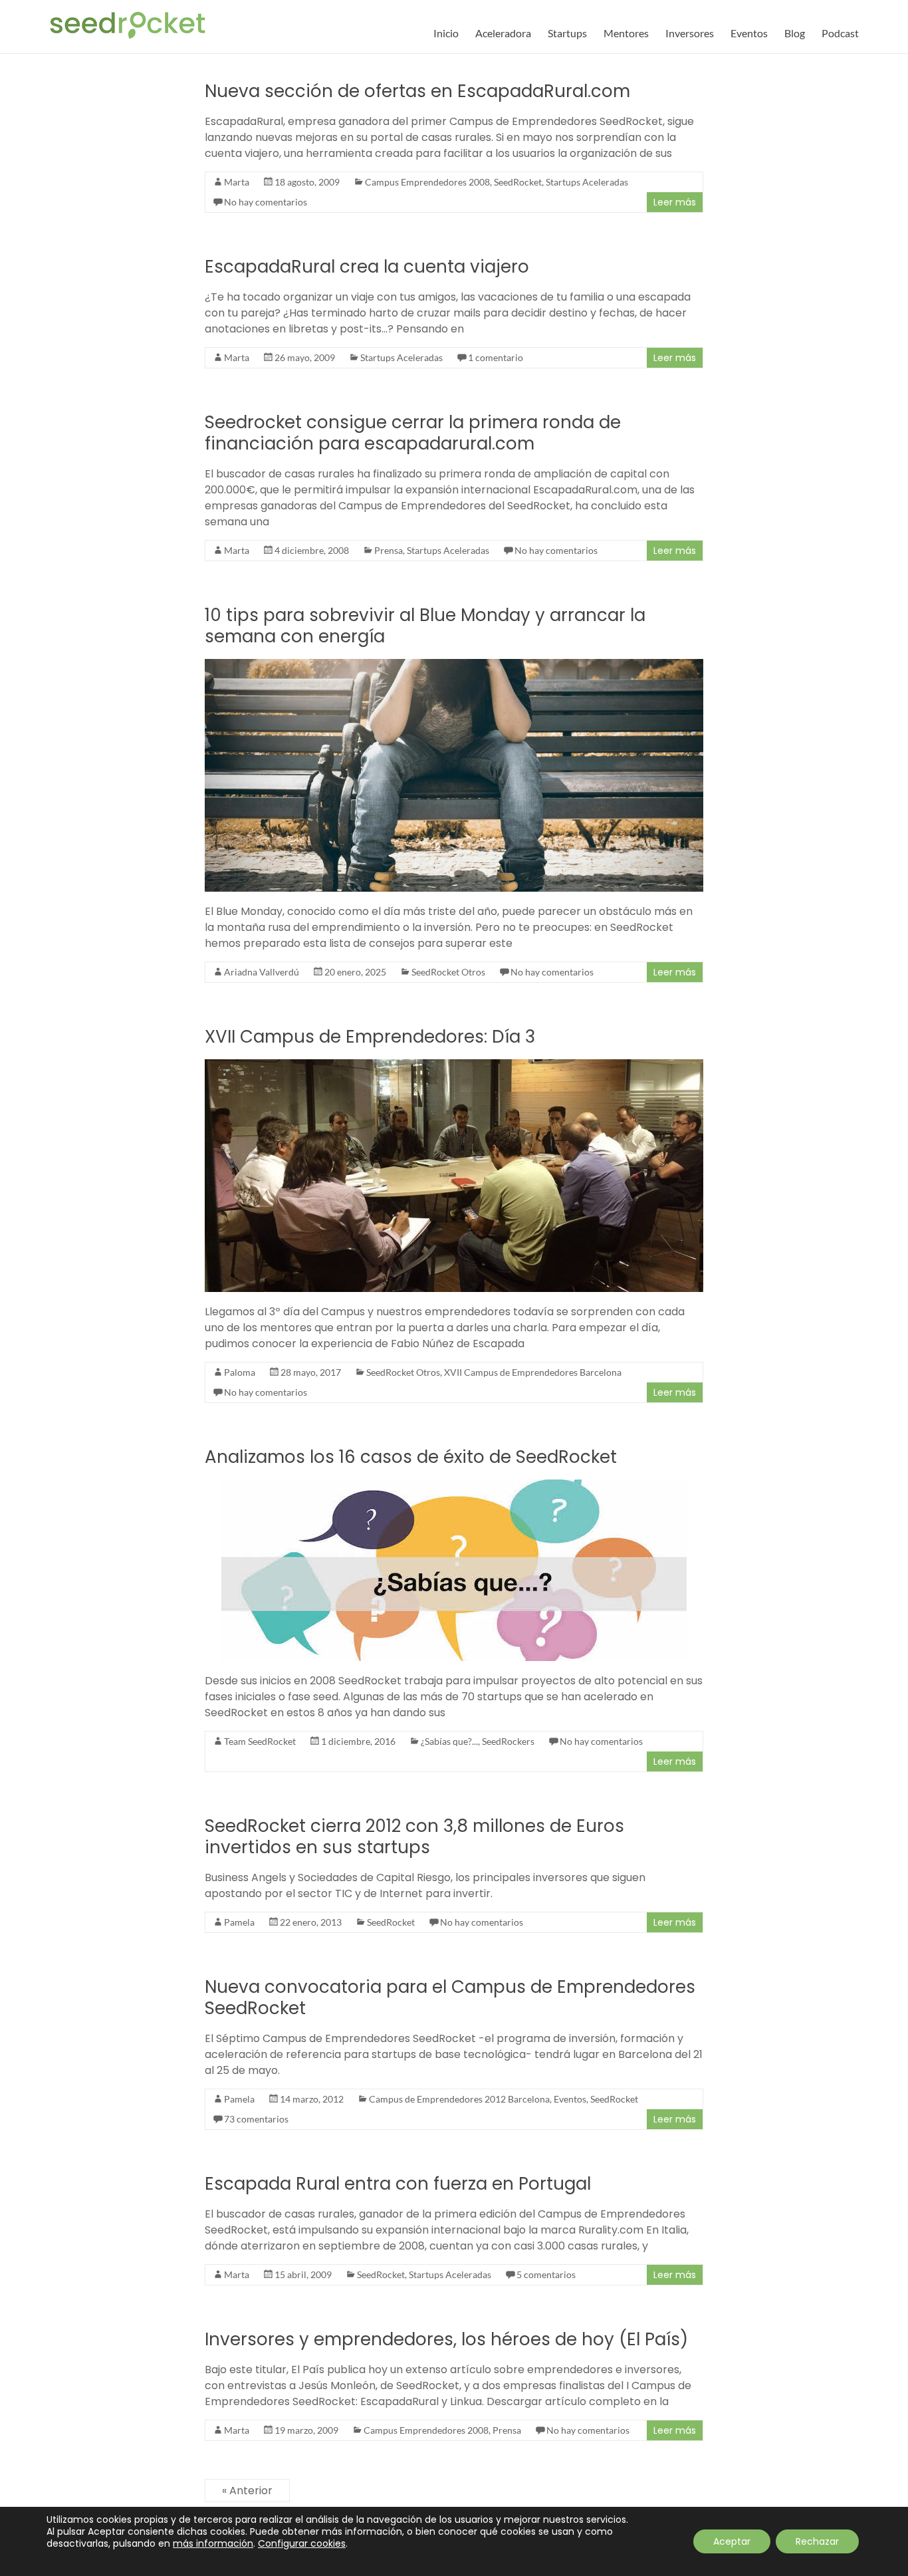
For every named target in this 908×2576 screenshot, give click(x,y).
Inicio (446, 33)
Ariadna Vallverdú (262, 972)
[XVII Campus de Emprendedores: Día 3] (454, 1066)
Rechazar (817, 2541)
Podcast (840, 33)
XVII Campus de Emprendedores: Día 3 (370, 1037)
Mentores (626, 33)
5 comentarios (546, 2274)
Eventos (749, 33)
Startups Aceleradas (587, 182)
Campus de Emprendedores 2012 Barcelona (459, 2099)
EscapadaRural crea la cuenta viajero (367, 267)
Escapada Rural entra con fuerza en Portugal (398, 2184)
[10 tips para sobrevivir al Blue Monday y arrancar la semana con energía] (454, 665)
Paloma (240, 1372)
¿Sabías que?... (449, 1741)
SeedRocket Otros (448, 972)
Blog (795, 33)
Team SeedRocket (260, 1741)
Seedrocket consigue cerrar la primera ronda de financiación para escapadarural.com (413, 433)
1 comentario (496, 357)
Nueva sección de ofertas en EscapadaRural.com (417, 91)
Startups (567, 33)
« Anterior (247, 2491)
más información (213, 2543)
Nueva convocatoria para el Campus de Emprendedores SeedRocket (450, 1997)
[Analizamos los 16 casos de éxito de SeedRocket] (454, 1486)
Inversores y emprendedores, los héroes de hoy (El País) (446, 2339)
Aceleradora (503, 33)
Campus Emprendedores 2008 (427, 182)
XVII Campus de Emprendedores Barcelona (533, 1372)
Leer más (675, 202)
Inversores (690, 33)
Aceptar (732, 2541)
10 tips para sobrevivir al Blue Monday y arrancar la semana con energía (425, 626)
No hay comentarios (266, 202)
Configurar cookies (302, 2543)
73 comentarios (256, 2119)
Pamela (239, 1922)
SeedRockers (508, 1741)
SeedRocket (518, 182)
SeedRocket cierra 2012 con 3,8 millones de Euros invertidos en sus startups (414, 1837)
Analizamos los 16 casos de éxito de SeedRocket (411, 1457)
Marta (237, 182)
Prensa (389, 550)
